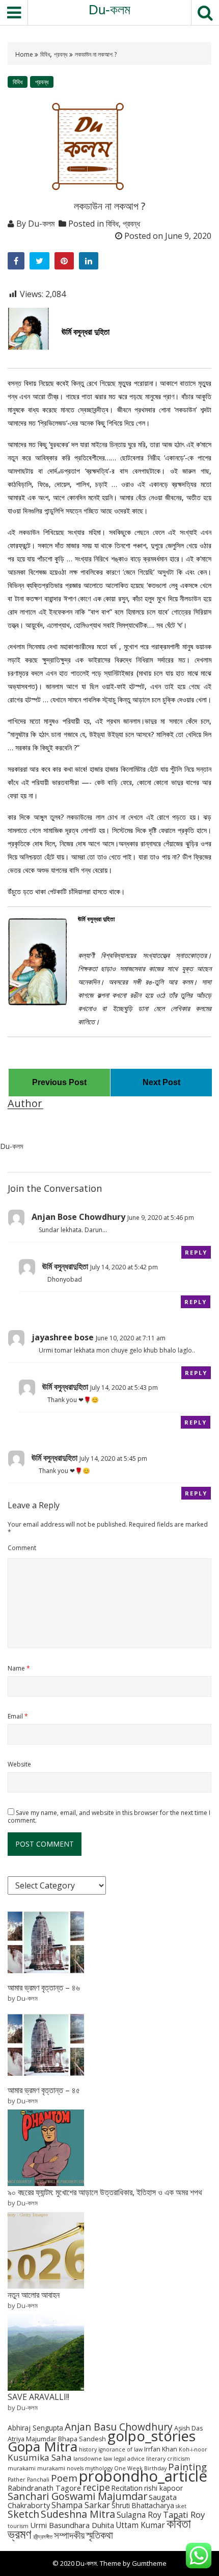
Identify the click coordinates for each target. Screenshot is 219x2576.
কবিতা (179, 2523)
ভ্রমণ (20, 2534)
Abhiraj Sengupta (35, 2428)
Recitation (127, 2488)
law (108, 2459)
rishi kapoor (163, 2488)
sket (181, 2506)
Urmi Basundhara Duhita (72, 2525)
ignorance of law (120, 2449)
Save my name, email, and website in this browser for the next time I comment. (109, 1817)
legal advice (129, 2459)
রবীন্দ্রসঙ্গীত (43, 2537)
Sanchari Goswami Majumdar (77, 2496)
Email (18, 1716)
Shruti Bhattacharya (143, 2505)
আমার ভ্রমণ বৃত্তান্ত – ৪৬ (44, 1988)
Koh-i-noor (193, 2449)
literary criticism (168, 2459)
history (88, 2449)
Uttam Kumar (140, 2525)
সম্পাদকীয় (69, 2535)
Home (25, 54)
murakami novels (60, 2468)
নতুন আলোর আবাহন (34, 2295)
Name (19, 1668)
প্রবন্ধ (61, 54)
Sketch (23, 2514)
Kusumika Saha (40, 2457)
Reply (196, 1252)
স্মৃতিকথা (100, 2535)
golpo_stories (152, 2436)
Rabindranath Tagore (44, 2488)
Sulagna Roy (139, 2515)
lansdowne (88, 2459)
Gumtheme (149, 2563)
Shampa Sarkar (81, 2505)
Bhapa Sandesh (82, 2439)
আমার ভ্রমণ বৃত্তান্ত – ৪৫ (44, 2090)
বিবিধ (45, 54)
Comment (22, 1548)
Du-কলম (109, 10)
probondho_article (143, 2476)
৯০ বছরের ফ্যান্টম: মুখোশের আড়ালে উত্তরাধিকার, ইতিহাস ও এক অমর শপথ (105, 2192)
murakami (22, 2468)
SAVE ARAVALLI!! (38, 2397)
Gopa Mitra (43, 2446)
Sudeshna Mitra (78, 2514)
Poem (64, 2478)
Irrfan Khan (161, 2449)
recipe (96, 2487)
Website (19, 1764)
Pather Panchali (29, 2480)
